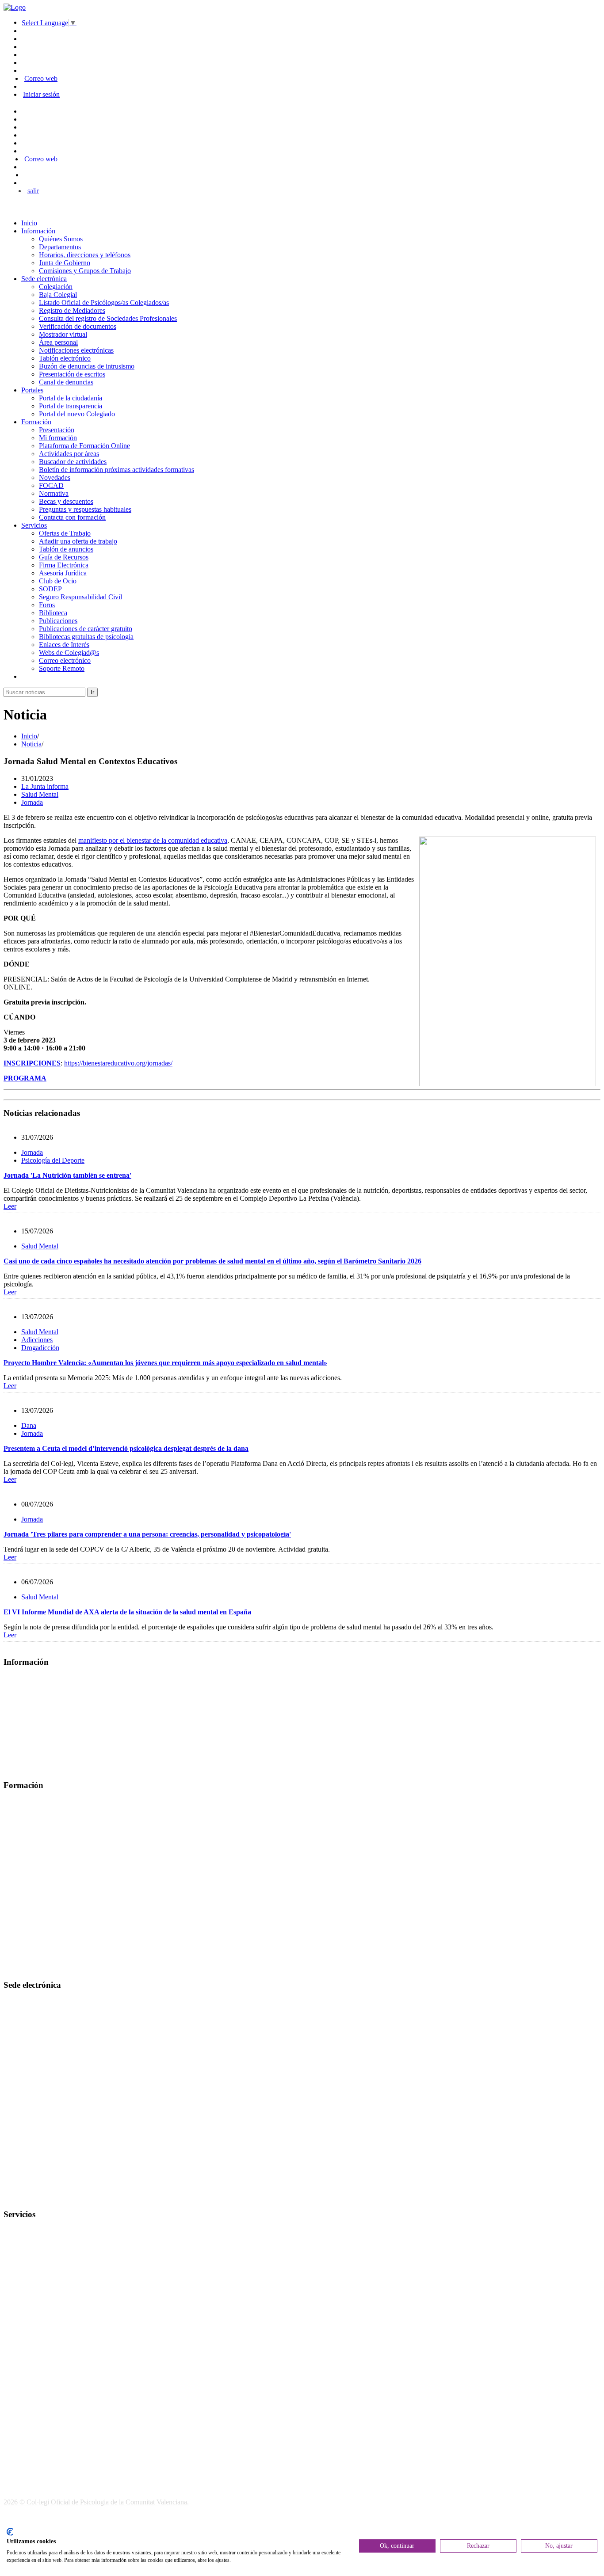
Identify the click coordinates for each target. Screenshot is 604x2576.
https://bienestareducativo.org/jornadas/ (118, 1063)
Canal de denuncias (66, 382)
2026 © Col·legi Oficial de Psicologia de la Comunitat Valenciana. (96, 2502)
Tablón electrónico (65, 358)
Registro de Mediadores (72, 310)
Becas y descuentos (66, 501)
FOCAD (51, 485)
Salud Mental (40, 794)
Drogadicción (40, 1348)
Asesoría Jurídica (63, 573)
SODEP (50, 589)
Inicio (29, 223)
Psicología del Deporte (53, 1160)
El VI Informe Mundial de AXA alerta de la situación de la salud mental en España (127, 1612)
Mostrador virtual (63, 334)
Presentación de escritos (72, 374)
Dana (29, 1425)
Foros (47, 605)
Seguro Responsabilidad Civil (80, 597)
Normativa (54, 493)
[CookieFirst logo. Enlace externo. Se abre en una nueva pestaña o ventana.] (10, 2532)
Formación (36, 422)
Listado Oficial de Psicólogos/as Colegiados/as (104, 302)
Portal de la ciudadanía (71, 398)
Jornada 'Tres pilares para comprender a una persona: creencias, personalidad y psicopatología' (147, 1534)
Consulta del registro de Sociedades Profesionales (108, 318)
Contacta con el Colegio (37, 2197)
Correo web (41, 78)
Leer (10, 1206)
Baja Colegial (58, 295)
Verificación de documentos (78, 326)
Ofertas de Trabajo (65, 533)
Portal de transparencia (71, 406)
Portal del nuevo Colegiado (77, 414)
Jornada (32, 802)
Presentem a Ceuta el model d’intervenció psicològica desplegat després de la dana (126, 1448)
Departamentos (60, 247)
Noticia (31, 744)
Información (38, 231)
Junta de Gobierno (65, 263)
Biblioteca (53, 613)
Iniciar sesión (41, 94)
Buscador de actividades (73, 462)
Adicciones (37, 1340)
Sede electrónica (44, 279)
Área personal (58, 342)
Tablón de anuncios (66, 549)
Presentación (57, 430)
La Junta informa (45, 786)
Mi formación (58, 438)
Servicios (34, 525)
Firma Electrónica (64, 565)
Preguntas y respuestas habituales (85, 509)
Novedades (55, 478)
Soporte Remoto (62, 668)
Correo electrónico (65, 660)
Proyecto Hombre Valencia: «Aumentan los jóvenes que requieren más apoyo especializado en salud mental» (165, 1363)
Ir (92, 692)
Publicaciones (58, 621)
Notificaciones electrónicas (76, 350)
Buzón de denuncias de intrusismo (87, 366)
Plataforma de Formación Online (84, 446)
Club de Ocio (58, 581)
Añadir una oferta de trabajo (78, 541)
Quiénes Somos (61, 239)
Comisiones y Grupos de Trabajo (85, 271)
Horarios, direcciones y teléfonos (85, 255)
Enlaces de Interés (64, 645)
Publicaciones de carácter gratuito (86, 629)
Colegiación (56, 287)
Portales (32, 390)
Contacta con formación (72, 517)
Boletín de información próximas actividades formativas (117, 470)
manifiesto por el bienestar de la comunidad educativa (153, 840)
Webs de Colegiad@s (69, 653)
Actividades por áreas (69, 454)
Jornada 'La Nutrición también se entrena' (67, 1175)
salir (33, 191)
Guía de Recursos (64, 557)
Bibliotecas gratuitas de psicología (86, 637)
